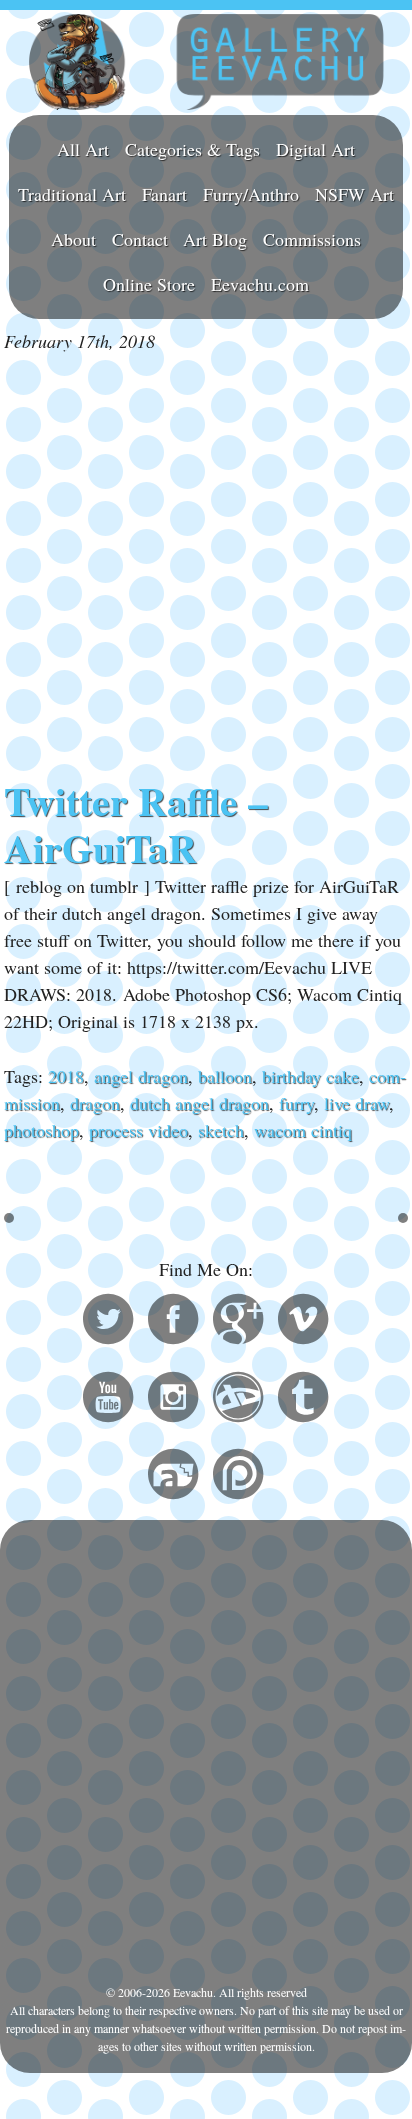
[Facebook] (173, 1322)
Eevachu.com (260, 284)
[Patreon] (238, 1477)
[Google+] (238, 1322)
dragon (95, 1103)
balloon (225, 1076)
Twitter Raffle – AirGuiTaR (136, 825)
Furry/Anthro (251, 194)
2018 (66, 1076)
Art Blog (215, 239)
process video (138, 1130)
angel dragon (141, 1076)
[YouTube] (108, 1400)
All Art (83, 149)
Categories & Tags (192, 149)
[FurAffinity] (173, 1477)
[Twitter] (108, 1322)
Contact (140, 239)
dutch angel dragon (199, 1103)
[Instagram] (173, 1400)
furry (296, 1103)
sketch (221, 1130)
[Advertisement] (206, 566)
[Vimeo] (303, 1322)
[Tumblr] (303, 1400)
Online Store (149, 284)
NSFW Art (354, 194)
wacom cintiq (303, 1130)
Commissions (312, 239)
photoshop (41, 1130)
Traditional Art (72, 194)
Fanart (164, 194)
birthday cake (310, 1076)
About (73, 239)
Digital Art (315, 149)
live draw (356, 1103)
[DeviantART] (238, 1400)
